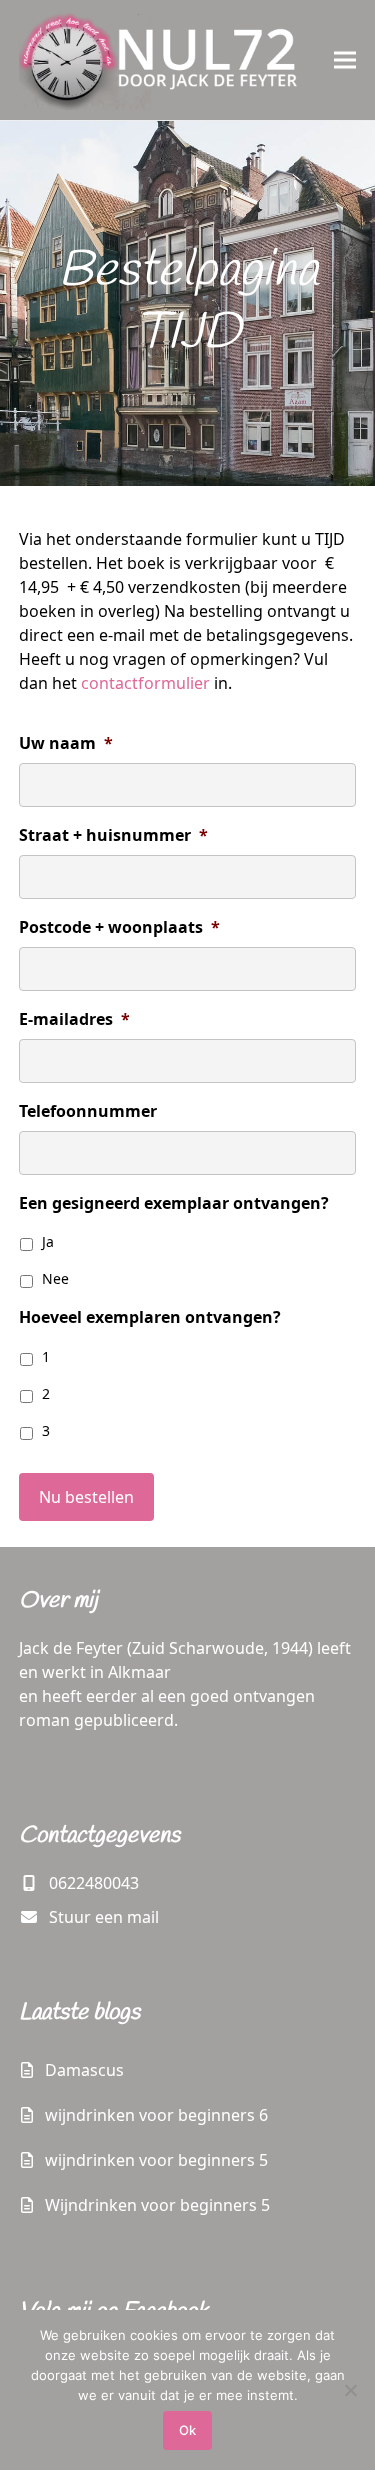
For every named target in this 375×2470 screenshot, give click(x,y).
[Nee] (350, 2390)
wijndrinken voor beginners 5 (156, 2160)
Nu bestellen (86, 1497)
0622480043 (94, 1883)
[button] (345, 59)
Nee (55, 1278)
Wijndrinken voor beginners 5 (157, 2205)
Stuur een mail (104, 1917)
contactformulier (145, 683)
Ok (187, 2430)
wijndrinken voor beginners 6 (156, 2115)
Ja (48, 1241)
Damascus (84, 2070)
